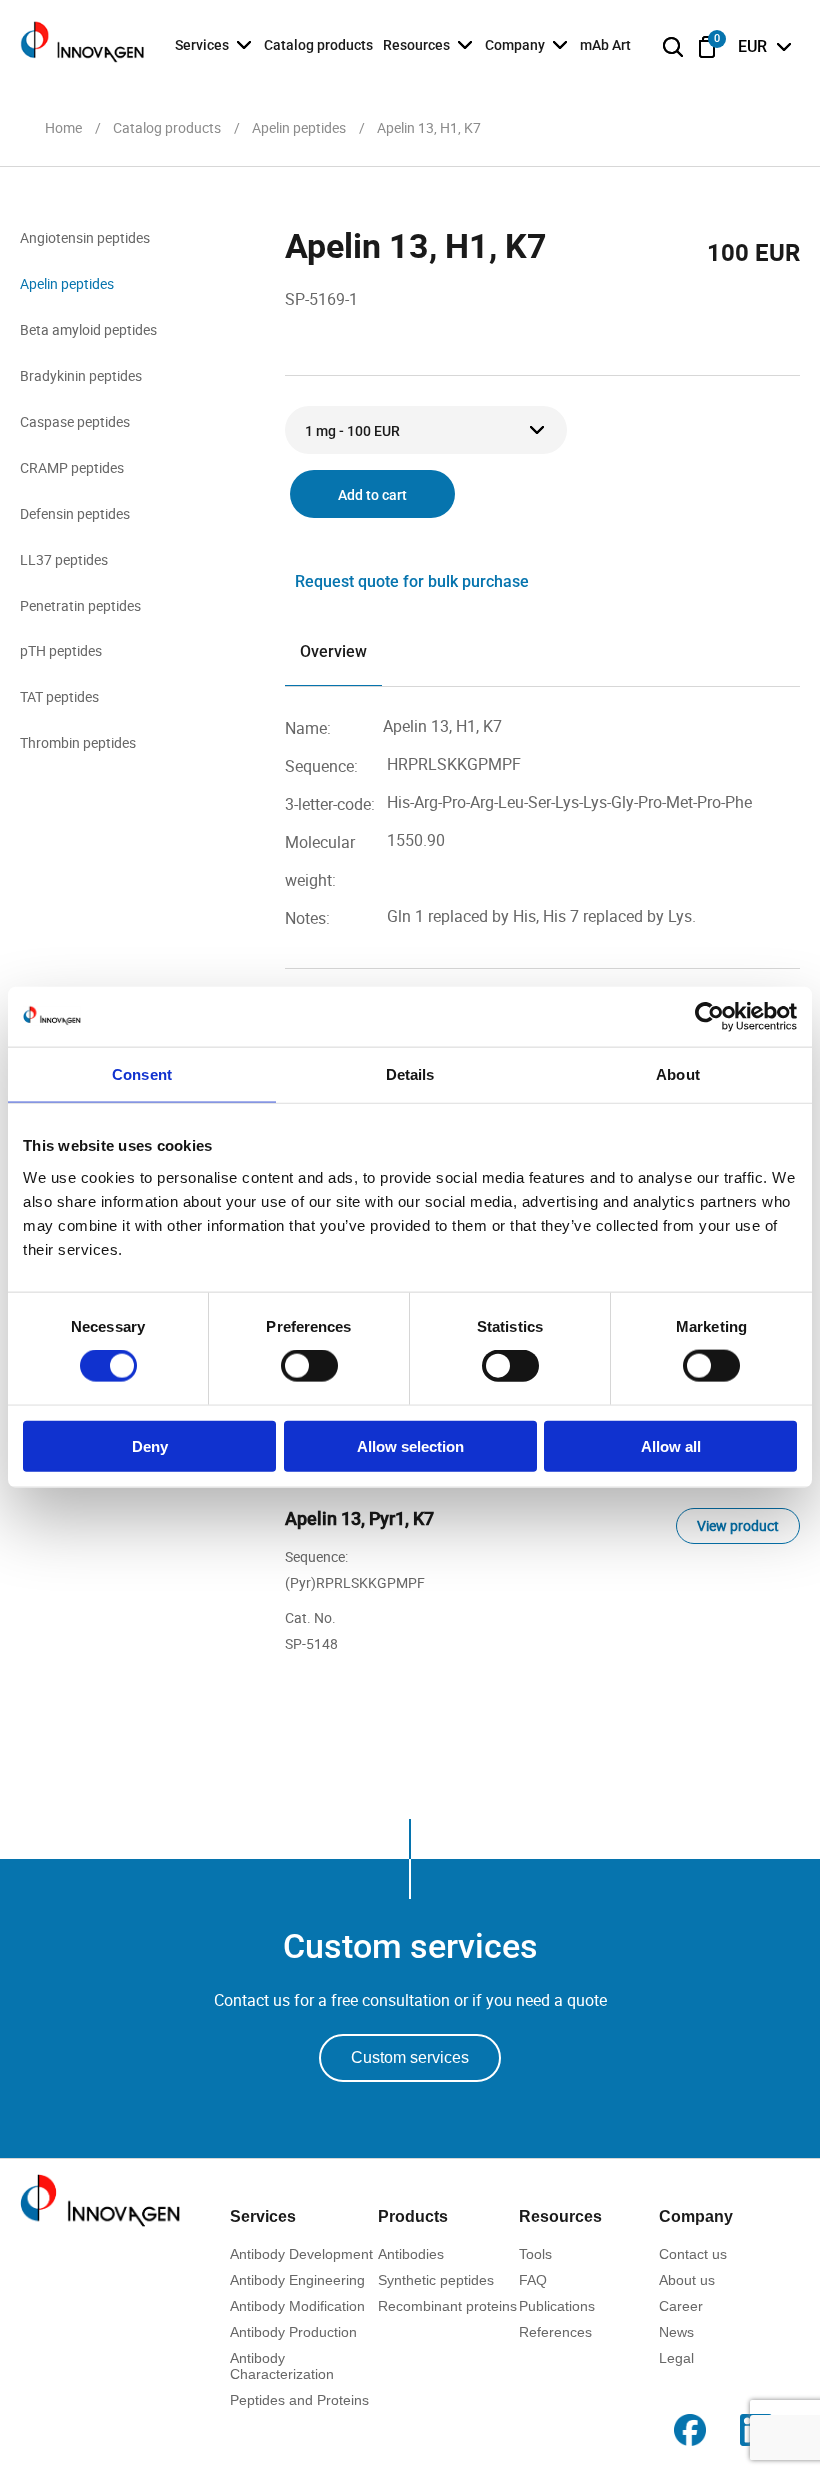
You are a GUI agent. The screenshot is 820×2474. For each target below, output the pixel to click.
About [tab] (678, 1074)
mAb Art (605, 45)
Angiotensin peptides (85, 237)
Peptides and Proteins (299, 2400)
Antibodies (411, 2254)
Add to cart (372, 495)
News (676, 2332)
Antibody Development (301, 2254)
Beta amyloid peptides (88, 329)
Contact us (693, 2254)
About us (687, 2280)
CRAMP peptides (72, 467)
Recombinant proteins (447, 2306)
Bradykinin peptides (81, 375)
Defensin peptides (75, 513)
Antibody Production (293, 2332)
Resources (416, 45)
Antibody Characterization (282, 2366)
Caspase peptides (75, 421)
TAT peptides (59, 696)
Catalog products (318, 45)
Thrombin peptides (78, 742)
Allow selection (410, 1445)
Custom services (410, 2057)
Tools (535, 2254)
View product (738, 1525)
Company (515, 45)
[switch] (309, 1366)
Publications (557, 2306)
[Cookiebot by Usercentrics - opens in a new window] (709, 1017)
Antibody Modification (297, 2306)
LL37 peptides (64, 559)
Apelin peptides (67, 283)
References (555, 2332)
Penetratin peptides (80, 605)
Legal (676, 2358)
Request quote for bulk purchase (412, 581)
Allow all (671, 1445)
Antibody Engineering (297, 2280)
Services (202, 45)
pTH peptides (61, 650)
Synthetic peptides (436, 2280)
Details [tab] (410, 1074)
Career (681, 2306)
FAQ (533, 2280)
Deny (150, 1445)
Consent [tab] (142, 1074)
